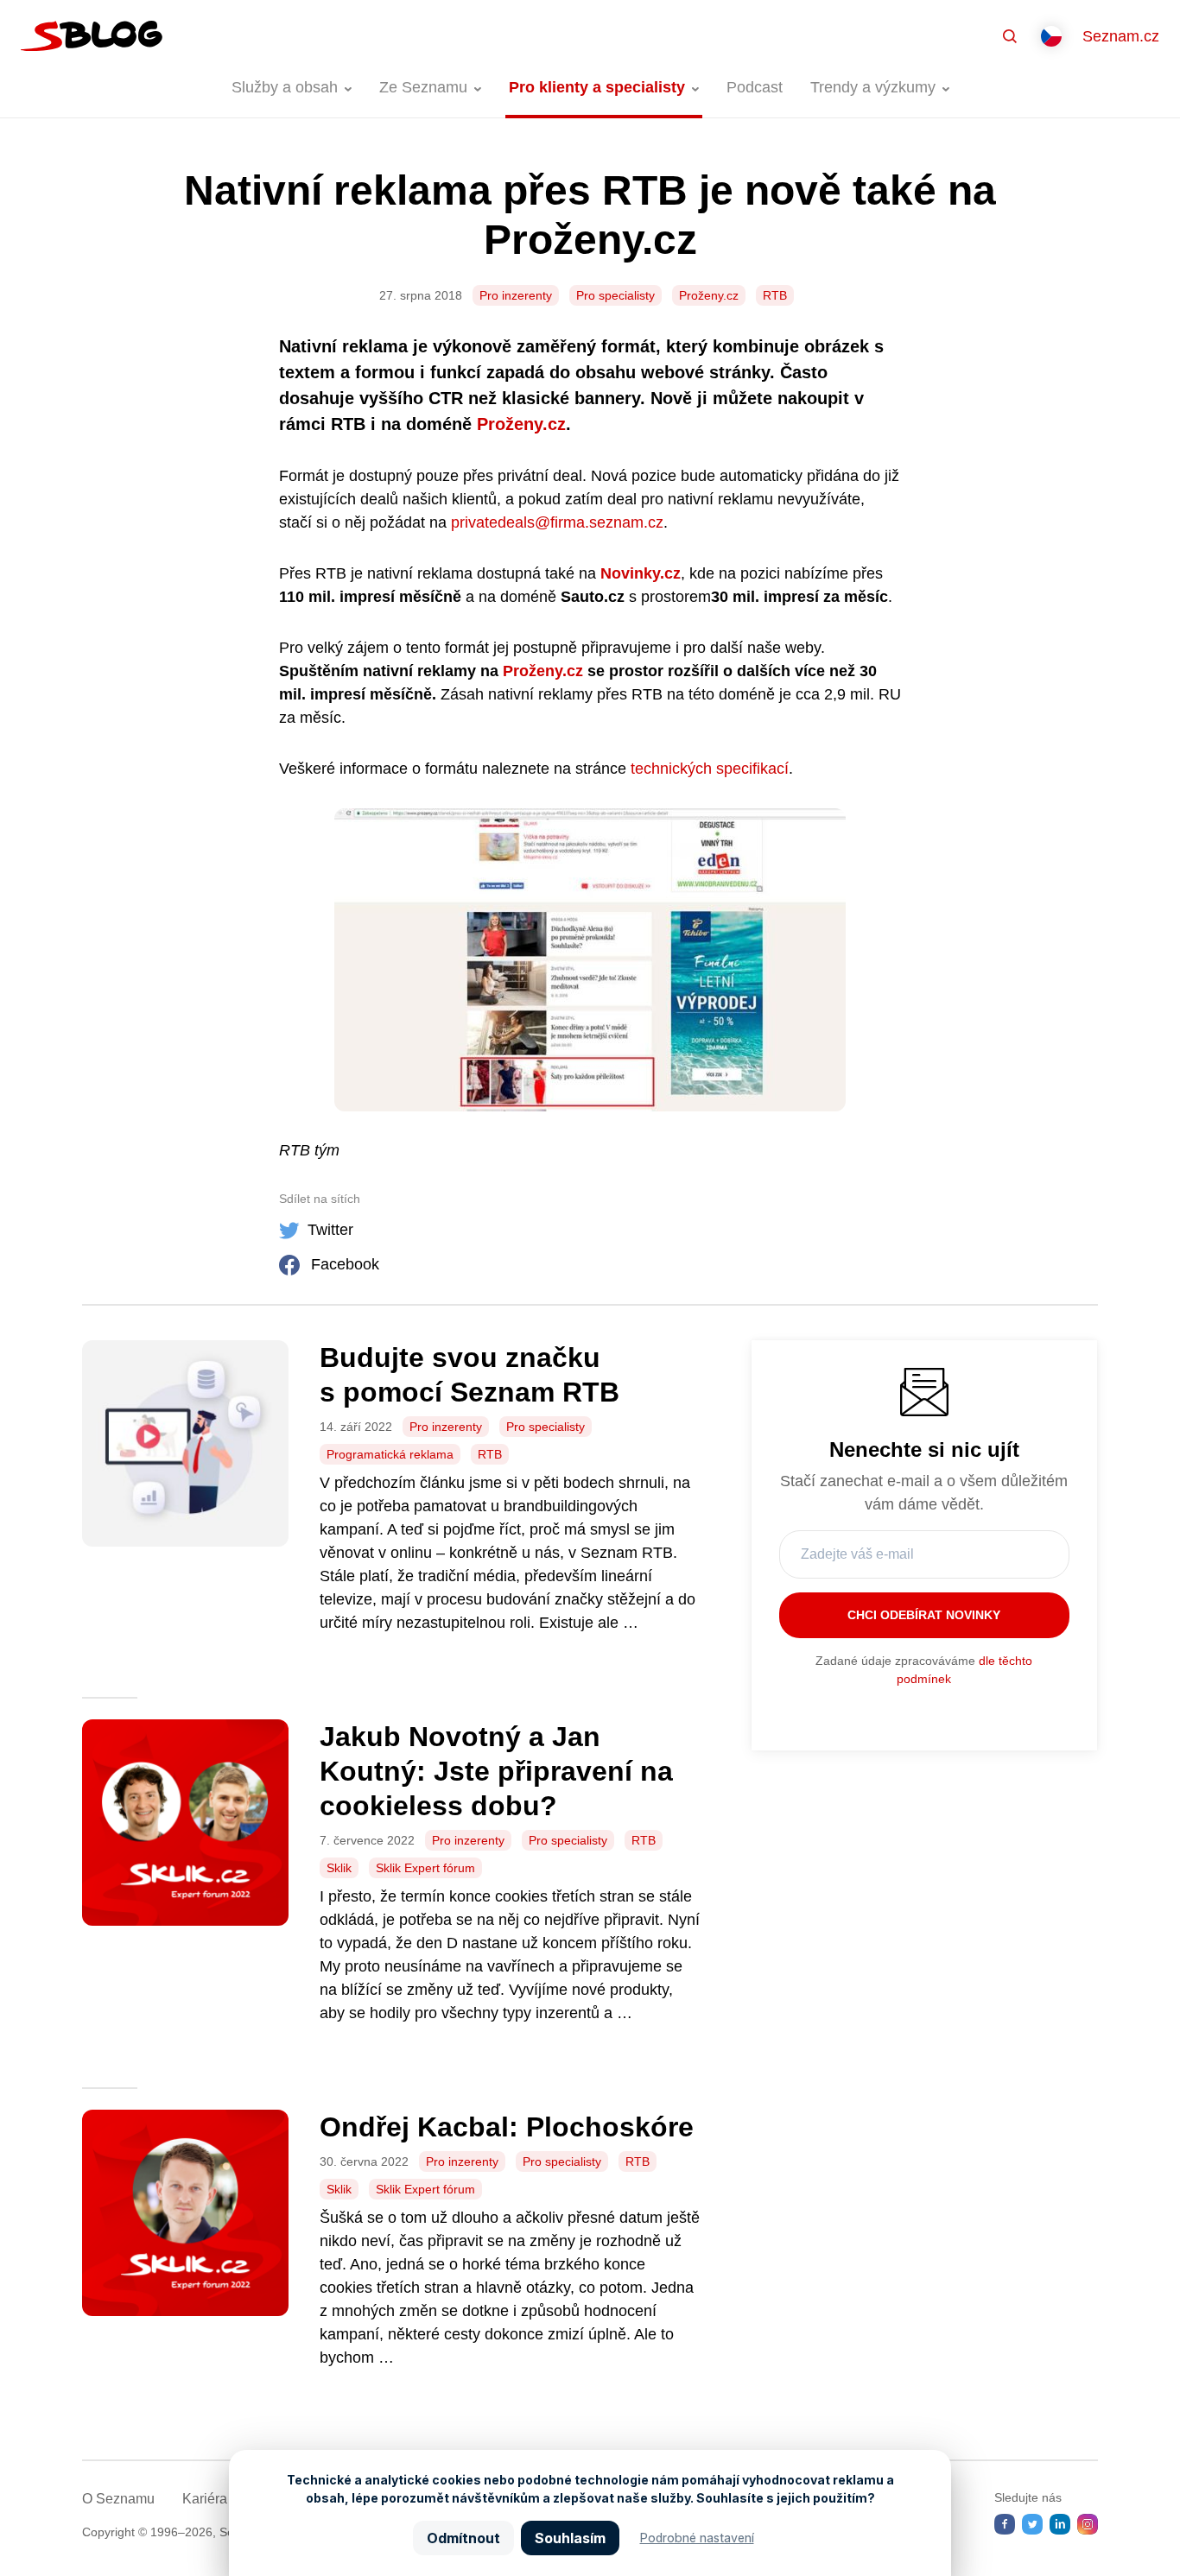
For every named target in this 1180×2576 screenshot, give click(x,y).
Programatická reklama (390, 1454)
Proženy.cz (709, 295)
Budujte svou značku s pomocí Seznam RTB (469, 1375)
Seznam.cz (1121, 36)
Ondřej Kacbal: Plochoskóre (507, 2127)
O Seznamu (118, 2499)
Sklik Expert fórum (425, 1868)
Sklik (339, 1868)
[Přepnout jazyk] (1051, 36)
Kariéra (205, 2499)
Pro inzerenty (516, 295)
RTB (775, 295)
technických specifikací (710, 769)
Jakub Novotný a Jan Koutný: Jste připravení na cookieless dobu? (496, 1771)
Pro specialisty (615, 295)
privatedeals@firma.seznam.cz (557, 522)
